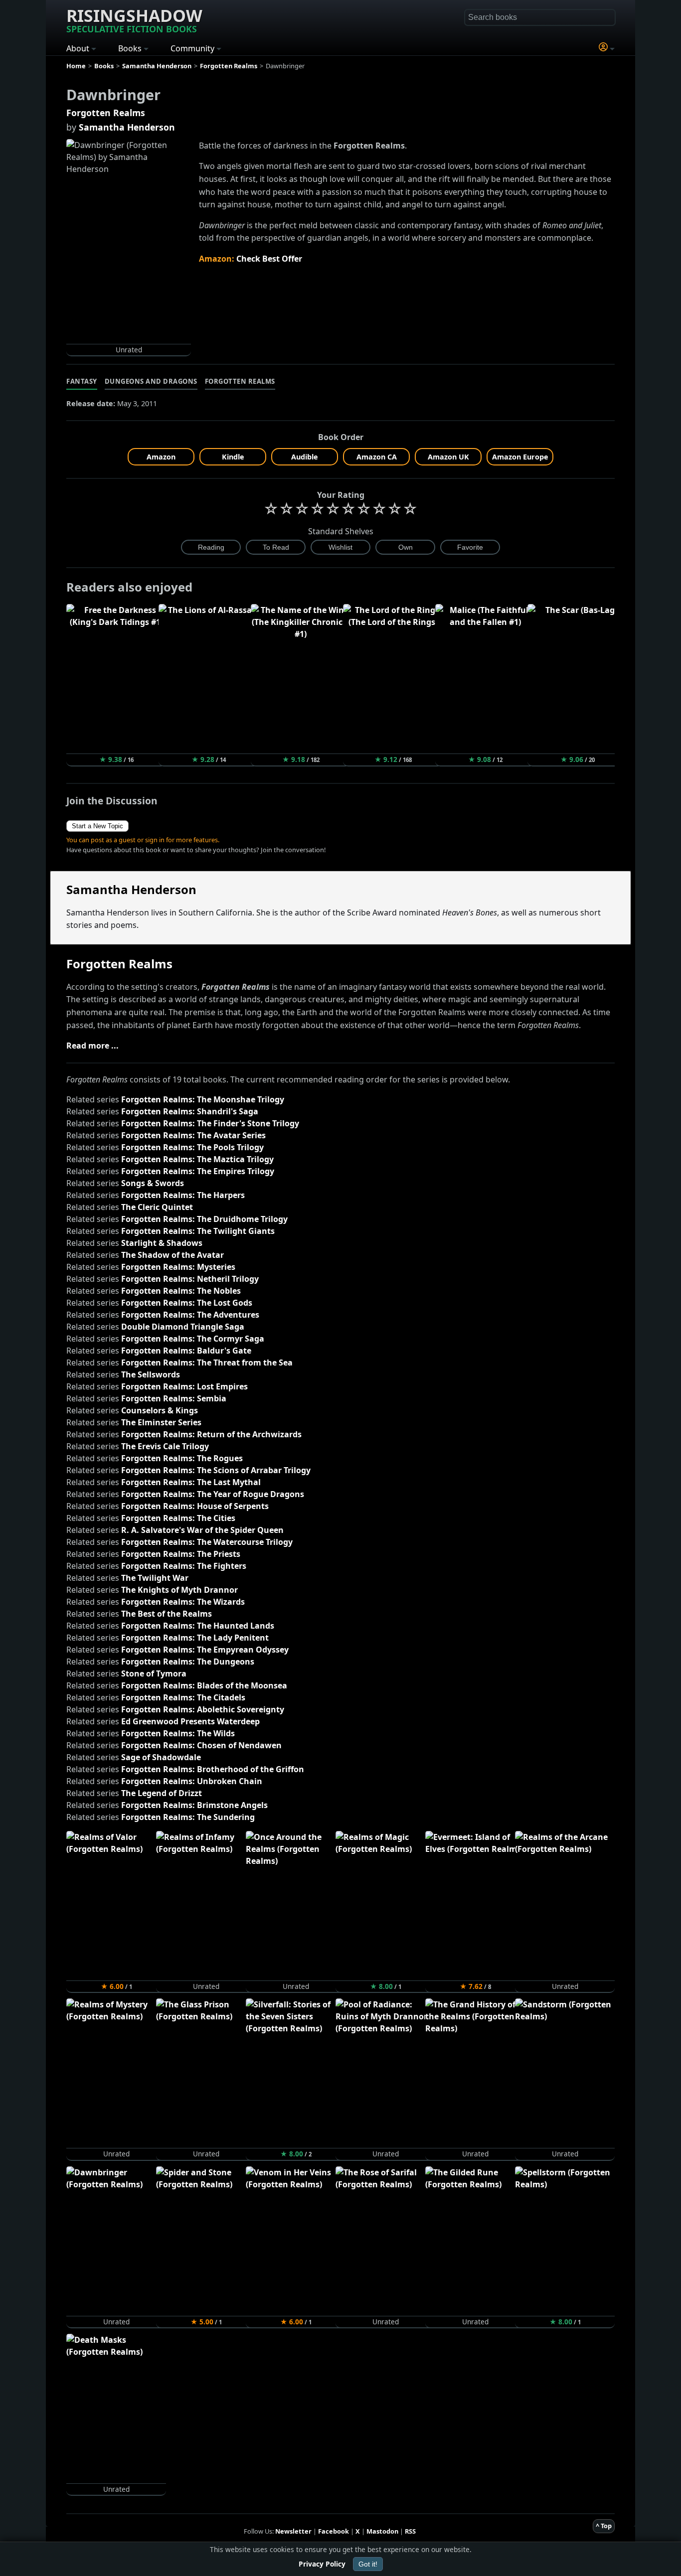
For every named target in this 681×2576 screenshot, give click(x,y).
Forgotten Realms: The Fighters (184, 1566)
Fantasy (82, 381)
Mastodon (382, 2531)
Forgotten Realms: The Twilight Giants (198, 1231)
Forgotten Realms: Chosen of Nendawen (201, 1745)
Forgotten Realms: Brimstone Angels (194, 1805)
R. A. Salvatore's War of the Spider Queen (202, 1530)
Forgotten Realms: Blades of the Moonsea (204, 1685)
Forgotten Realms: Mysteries (178, 1267)
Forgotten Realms (106, 113)
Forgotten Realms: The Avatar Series (193, 1135)
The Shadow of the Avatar (172, 1255)
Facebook (334, 2531)
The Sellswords (151, 1374)
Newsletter (293, 2531)
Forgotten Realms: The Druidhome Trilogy (204, 1219)
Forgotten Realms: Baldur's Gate (186, 1351)
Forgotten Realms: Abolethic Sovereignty (203, 1709)
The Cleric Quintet (157, 1207)
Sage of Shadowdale (161, 1757)
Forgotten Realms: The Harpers (183, 1195)
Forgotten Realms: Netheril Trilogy (190, 1279)
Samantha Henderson (127, 127)
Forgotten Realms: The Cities (178, 1518)
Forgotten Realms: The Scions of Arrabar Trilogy (216, 1470)
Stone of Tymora (154, 1673)
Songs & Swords (153, 1183)
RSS (410, 2531)
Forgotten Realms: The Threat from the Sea (207, 1363)
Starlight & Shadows (162, 1243)
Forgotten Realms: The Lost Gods (187, 1303)
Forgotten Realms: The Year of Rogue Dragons (213, 1494)
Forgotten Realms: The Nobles (181, 1291)
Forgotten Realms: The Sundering (188, 1817)
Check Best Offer (269, 259)
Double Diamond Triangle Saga (183, 1327)
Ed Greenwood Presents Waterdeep (190, 1721)
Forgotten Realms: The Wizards (183, 1602)
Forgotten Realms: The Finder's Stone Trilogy (210, 1123)
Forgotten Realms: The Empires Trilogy (198, 1171)
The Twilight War (155, 1578)
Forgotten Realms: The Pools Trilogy (192, 1147)
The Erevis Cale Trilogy (165, 1446)
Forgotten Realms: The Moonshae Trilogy (203, 1099)
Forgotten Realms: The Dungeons (188, 1662)
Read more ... (92, 1046)
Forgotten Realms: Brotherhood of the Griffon (213, 1769)
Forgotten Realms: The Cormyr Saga (193, 1339)
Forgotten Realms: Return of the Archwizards (211, 1434)
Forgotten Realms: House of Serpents (195, 1506)
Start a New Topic (97, 826)
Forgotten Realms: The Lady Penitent (195, 1638)
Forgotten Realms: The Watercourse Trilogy (207, 1542)
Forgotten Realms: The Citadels (183, 1697)
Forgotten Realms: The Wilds (178, 1733)
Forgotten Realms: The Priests (181, 1554)
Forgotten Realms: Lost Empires (184, 1386)
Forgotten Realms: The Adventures (190, 1315)
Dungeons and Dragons (151, 381)
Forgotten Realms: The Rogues (182, 1458)
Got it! (368, 2564)
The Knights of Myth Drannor (179, 1590)
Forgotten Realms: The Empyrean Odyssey (205, 1650)
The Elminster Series (161, 1422)
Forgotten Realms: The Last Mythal (191, 1482)
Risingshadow (134, 19)
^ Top (604, 2526)
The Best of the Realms (167, 1614)
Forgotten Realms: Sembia (174, 1398)
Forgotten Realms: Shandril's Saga (190, 1111)
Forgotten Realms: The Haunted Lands (198, 1626)
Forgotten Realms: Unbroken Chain (192, 1781)
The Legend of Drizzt (162, 1793)
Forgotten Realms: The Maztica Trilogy (197, 1159)
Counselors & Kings (160, 1410)
